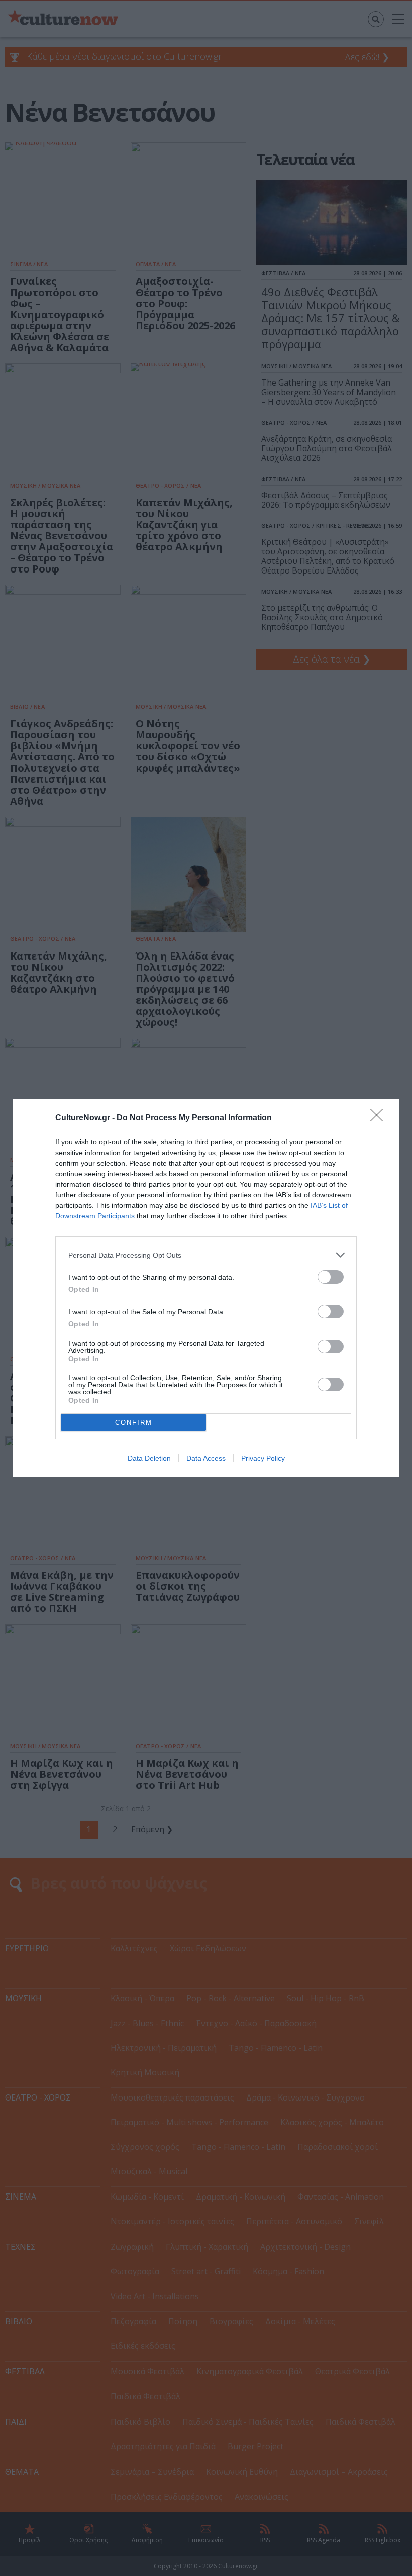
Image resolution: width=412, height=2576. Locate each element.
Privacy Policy (263, 1458)
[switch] (331, 1277)
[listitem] (206, 1255)
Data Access (206, 1458)
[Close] (380, 1118)
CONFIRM (134, 1423)
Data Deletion (149, 1458)
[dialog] (206, 1288)
